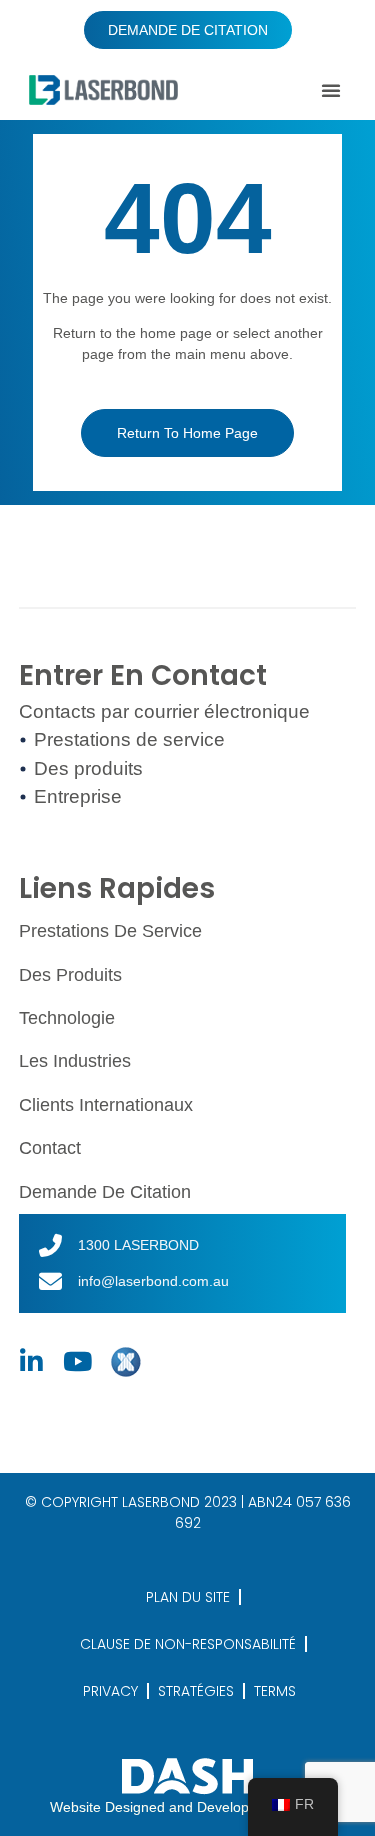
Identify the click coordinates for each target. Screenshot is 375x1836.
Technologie (67, 1018)
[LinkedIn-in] (32, 1362)
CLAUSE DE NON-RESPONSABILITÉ (188, 1644)
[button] (331, 90)
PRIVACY (110, 1691)
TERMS (275, 1691)
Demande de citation (105, 1192)
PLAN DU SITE (188, 1597)
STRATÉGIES (196, 1691)
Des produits (70, 975)
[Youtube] (78, 1362)
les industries (75, 1061)
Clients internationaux (106, 1105)
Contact (50, 1148)
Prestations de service (110, 931)
